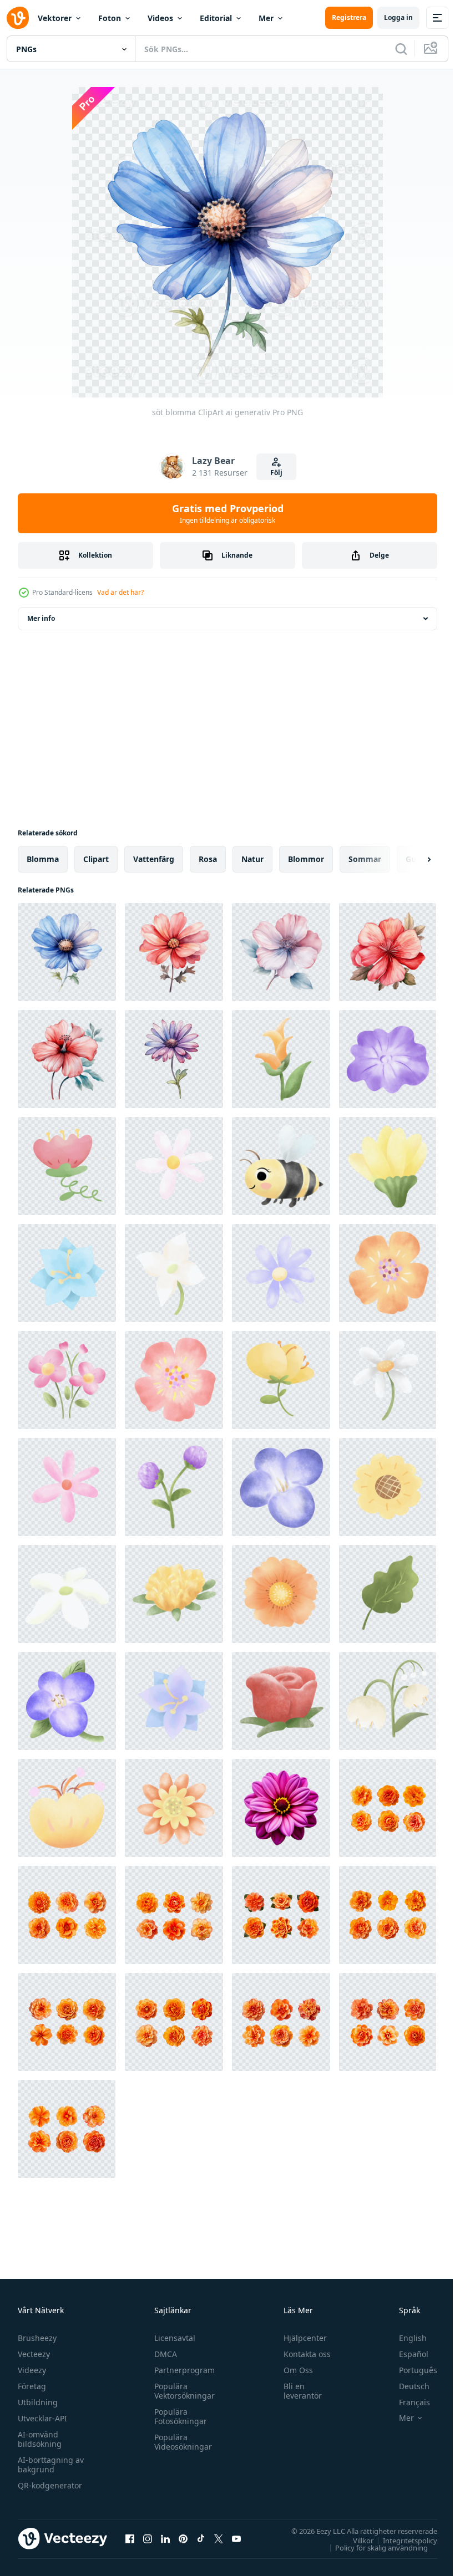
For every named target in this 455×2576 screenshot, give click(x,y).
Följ (276, 473)
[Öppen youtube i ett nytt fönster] (236, 2538)
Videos (160, 18)
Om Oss (293, 2370)
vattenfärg (154, 859)
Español (405, 2354)
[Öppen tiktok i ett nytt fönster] (201, 2538)
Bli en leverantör (298, 2391)
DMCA (163, 2354)
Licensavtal (172, 2338)
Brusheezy (37, 2338)
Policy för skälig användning (373, 2547)
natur (252, 859)
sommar (365, 859)
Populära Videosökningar (180, 2442)
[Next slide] (411, 859)
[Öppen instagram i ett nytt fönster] (148, 2538)
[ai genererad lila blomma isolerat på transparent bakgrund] (281, 1808)
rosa (208, 859)
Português (410, 2370)
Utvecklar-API (42, 2418)
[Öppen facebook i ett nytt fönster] (130, 2538)
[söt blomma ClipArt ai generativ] (67, 952)
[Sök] (401, 49)
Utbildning (38, 2402)
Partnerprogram (182, 2370)
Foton (110, 18)
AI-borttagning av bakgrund (51, 2465)
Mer (266, 18)
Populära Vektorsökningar (182, 2391)
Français (406, 2402)
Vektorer (55, 18)
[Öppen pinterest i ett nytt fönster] (183, 2538)
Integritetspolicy (402, 2540)
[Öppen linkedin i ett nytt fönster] (165, 2538)
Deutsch (406, 2386)
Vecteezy (34, 2354)
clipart (96, 859)
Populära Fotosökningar (178, 2416)
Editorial (216, 18)
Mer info (41, 618)
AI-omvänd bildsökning (40, 2439)
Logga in (398, 17)
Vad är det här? (120, 592)
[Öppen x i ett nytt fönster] (219, 2538)
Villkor (355, 2540)
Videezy (32, 2370)
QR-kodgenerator (50, 2485)
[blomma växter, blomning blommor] (281, 1166)
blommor (306, 859)
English (405, 2338)
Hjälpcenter (300, 2338)
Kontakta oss (302, 2354)
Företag (32, 2386)
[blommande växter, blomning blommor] (281, 1059)
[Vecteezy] (18, 18)
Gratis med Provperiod (228, 513)
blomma (43, 859)
